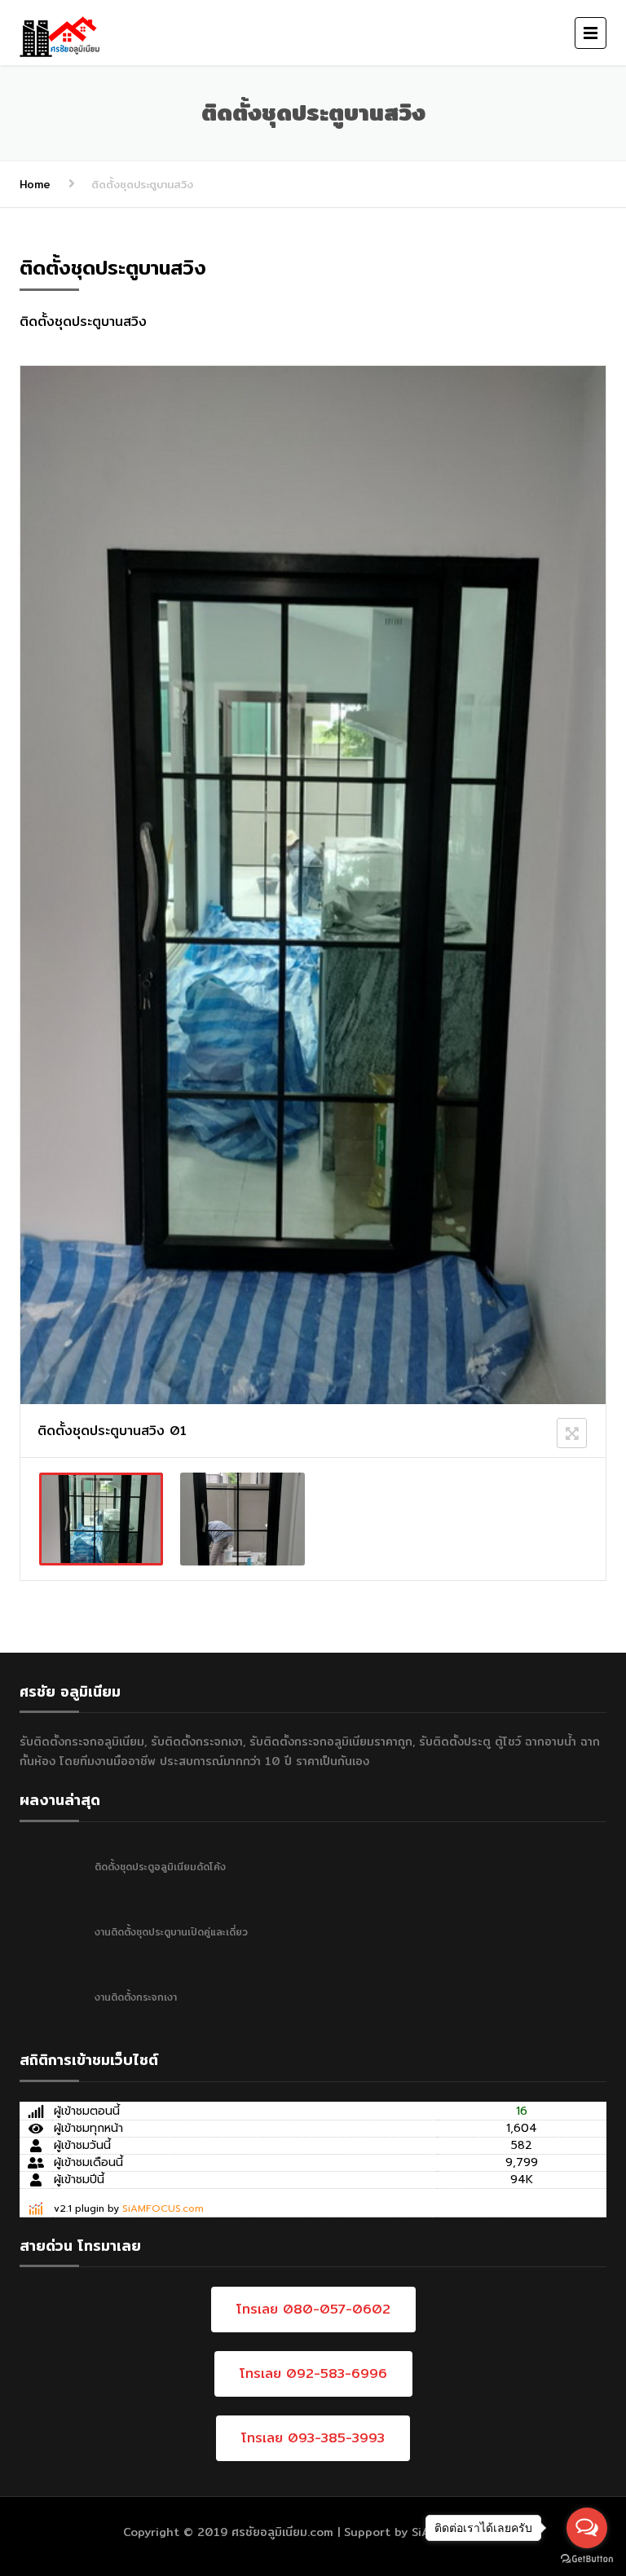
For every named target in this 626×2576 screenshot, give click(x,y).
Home (35, 184)
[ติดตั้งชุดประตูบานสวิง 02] (242, 1519)
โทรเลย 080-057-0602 (313, 2309)
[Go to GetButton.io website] (587, 2559)
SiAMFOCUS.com (163, 2208)
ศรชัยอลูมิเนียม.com (282, 2532)
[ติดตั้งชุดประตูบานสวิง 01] (101, 1519)
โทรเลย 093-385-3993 (313, 2438)
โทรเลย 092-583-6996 (313, 2373)
